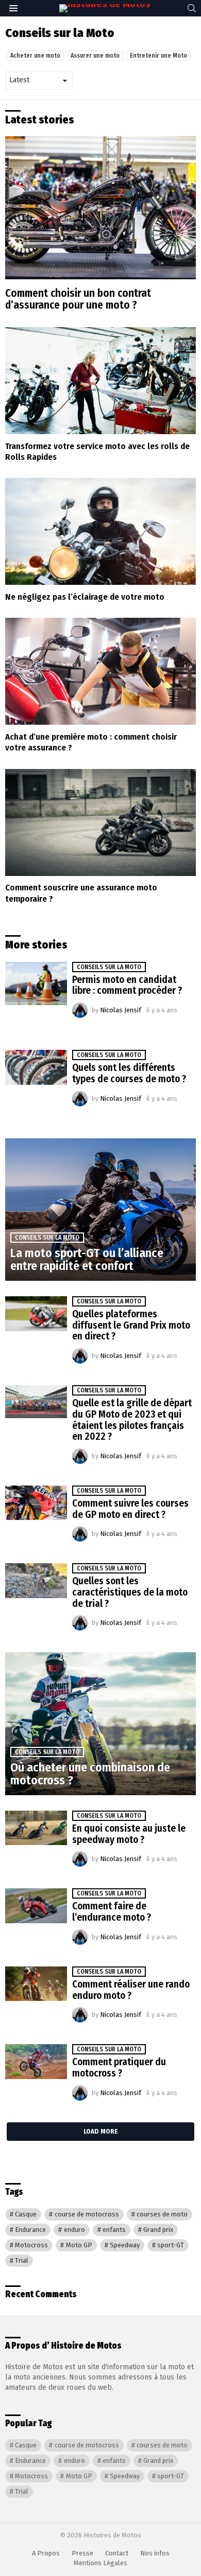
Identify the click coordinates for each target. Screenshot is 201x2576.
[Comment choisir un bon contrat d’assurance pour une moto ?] (100, 208)
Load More (100, 2131)
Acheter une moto (35, 56)
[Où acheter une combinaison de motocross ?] (100, 1724)
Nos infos (155, 2553)
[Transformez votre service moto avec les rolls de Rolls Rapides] (100, 381)
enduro (74, 2230)
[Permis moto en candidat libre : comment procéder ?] (36, 983)
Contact (117, 2553)
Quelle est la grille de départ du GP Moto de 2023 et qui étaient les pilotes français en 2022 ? (132, 1420)
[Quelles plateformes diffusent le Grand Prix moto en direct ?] (36, 1314)
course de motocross (87, 2214)
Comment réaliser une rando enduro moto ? (131, 1990)
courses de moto (162, 2214)
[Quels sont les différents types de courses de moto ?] (36, 1067)
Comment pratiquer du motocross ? (119, 2068)
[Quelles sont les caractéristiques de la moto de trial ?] (36, 1581)
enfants (114, 2230)
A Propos (46, 2553)
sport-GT (171, 2245)
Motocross (31, 2245)
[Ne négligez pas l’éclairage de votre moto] (100, 531)
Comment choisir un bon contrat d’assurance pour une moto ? (78, 299)
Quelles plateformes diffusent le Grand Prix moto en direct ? (131, 1325)
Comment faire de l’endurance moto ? (112, 1912)
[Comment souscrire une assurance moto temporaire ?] (100, 822)
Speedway (125, 2245)
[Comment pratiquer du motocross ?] (36, 2062)
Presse (82, 2553)
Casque (26, 2214)
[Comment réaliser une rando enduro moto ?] (36, 1984)
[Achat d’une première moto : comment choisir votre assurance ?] (100, 671)
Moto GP (79, 2245)
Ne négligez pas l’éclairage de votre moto (85, 597)
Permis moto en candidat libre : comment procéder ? (127, 985)
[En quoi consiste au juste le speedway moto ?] (36, 1828)
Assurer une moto (95, 56)
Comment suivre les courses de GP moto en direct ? (130, 1509)
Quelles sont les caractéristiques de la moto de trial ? (130, 1592)
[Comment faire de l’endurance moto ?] (36, 1906)
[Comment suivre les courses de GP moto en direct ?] (36, 1503)
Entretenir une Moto (158, 56)
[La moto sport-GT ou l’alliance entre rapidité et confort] (100, 1210)
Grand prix (158, 2230)
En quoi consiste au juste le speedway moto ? (129, 1834)
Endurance (30, 2230)
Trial (22, 2260)
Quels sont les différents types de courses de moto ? (129, 1073)
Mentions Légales (100, 2563)
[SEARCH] (192, 8)
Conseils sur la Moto (109, 967)
